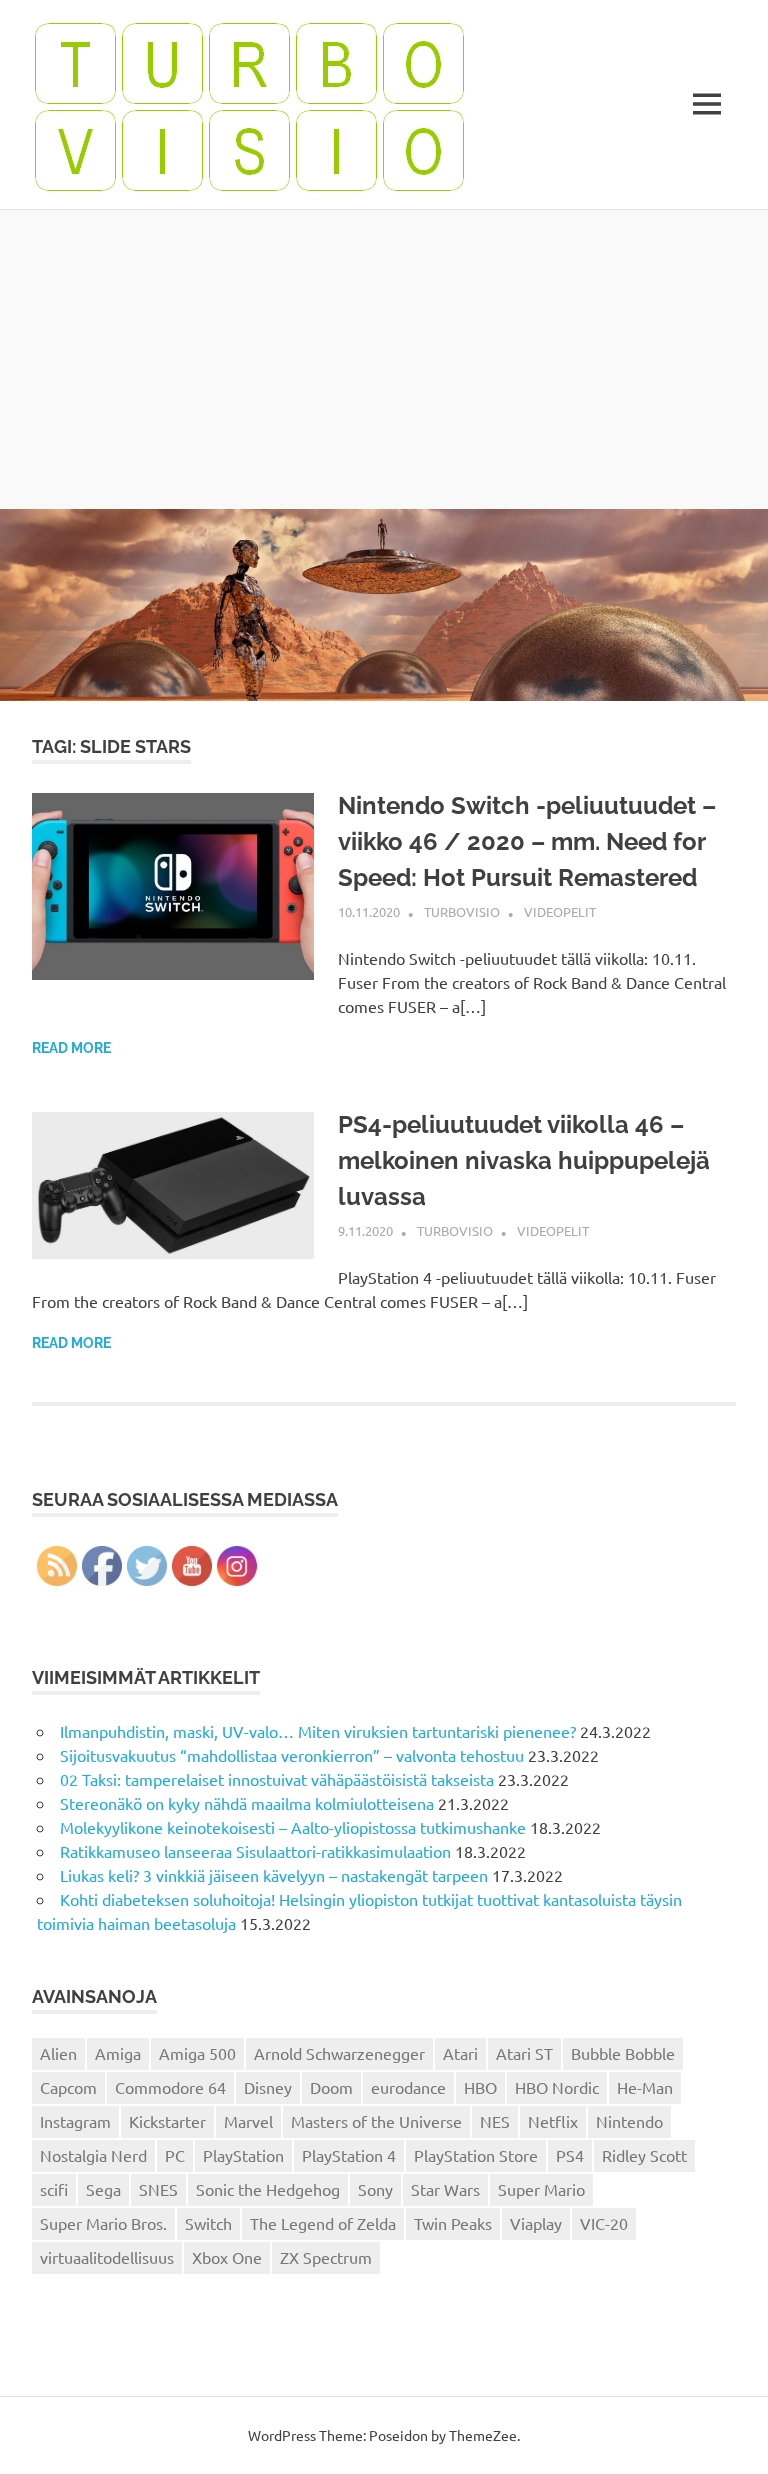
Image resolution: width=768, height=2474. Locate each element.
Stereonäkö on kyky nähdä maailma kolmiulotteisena (247, 1803)
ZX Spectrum (326, 2257)
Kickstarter (167, 2121)
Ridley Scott (644, 2155)
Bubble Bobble (623, 2053)
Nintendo (629, 2121)
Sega (103, 2189)
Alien (58, 2053)
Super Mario (541, 2189)
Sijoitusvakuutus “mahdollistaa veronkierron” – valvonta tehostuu (292, 1755)
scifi (54, 2189)
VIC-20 (604, 2223)
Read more (71, 1048)
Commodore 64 (170, 2087)
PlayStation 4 (349, 2155)
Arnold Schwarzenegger (339, 2053)
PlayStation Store (476, 2155)
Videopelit (560, 911)
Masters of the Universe (376, 2121)
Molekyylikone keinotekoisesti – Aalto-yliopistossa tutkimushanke (293, 1827)
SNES (158, 2189)
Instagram (75, 2121)
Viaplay (536, 2223)
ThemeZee (483, 2435)
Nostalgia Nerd (93, 2155)
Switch (208, 2223)
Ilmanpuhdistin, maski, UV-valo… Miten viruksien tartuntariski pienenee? (318, 1731)
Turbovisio (462, 911)
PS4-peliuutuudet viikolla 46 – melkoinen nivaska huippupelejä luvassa (524, 1160)
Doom (331, 2087)
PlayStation (243, 2155)
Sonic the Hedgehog (268, 2189)
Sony (375, 2189)
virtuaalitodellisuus (107, 2257)
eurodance (408, 2087)
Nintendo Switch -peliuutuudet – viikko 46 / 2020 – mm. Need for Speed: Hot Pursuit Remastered (527, 841)
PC (175, 2155)
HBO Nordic (557, 2087)
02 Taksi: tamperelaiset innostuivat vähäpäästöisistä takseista (277, 1779)
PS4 (570, 2155)
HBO (480, 2087)
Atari (460, 2053)
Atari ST (524, 2053)
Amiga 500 (197, 2053)
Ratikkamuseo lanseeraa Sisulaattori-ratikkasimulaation (255, 1851)
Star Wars (445, 2189)
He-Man (645, 2087)
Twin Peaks (453, 2223)
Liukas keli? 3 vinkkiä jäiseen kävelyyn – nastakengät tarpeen (274, 1875)
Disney (268, 2087)
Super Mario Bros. (103, 2223)
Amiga (118, 2053)
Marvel (248, 2121)
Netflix (553, 2121)
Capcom (68, 2087)
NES (495, 2121)
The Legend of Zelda (323, 2223)
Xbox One (227, 2257)
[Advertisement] (384, 359)
